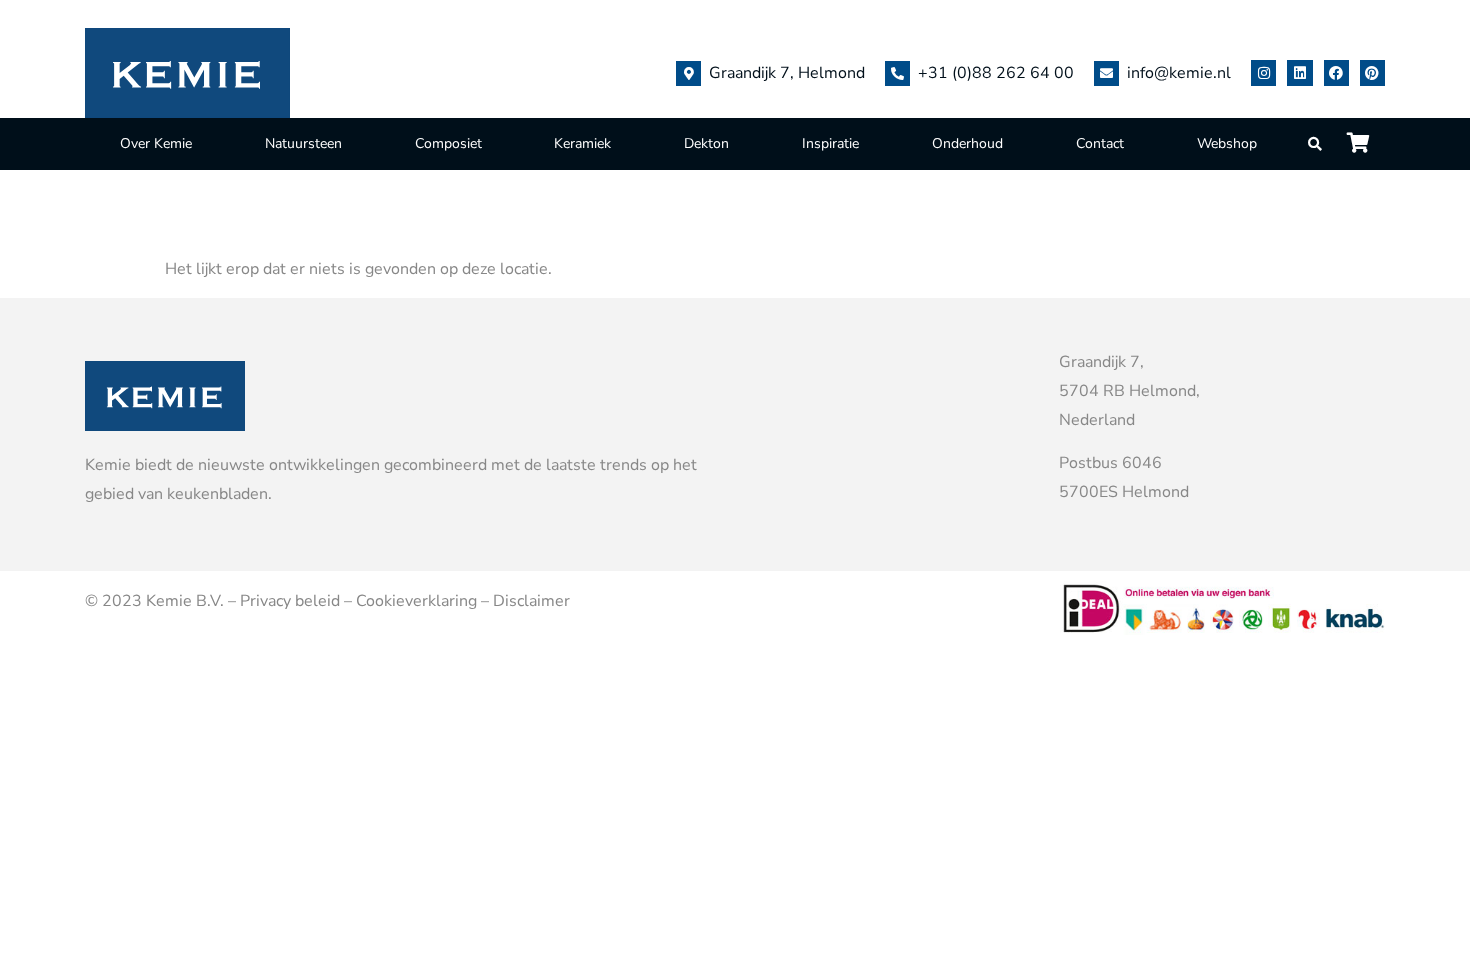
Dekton (706, 143)
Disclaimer (531, 601)
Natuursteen (303, 143)
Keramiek (582, 143)
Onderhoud (967, 143)
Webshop (1227, 143)
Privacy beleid (290, 601)
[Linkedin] (1299, 72)
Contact (1100, 143)
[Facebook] (1336, 72)
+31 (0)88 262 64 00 (996, 73)
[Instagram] (1263, 72)
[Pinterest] (1372, 72)
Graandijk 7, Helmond (787, 73)
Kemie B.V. (185, 601)
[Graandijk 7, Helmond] (688, 73)
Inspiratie (830, 143)
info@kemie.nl (1179, 73)
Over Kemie (156, 143)
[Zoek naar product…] (1316, 144)
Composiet (448, 143)
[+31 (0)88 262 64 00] (897, 73)
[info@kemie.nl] (1106, 73)
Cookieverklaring (416, 601)
